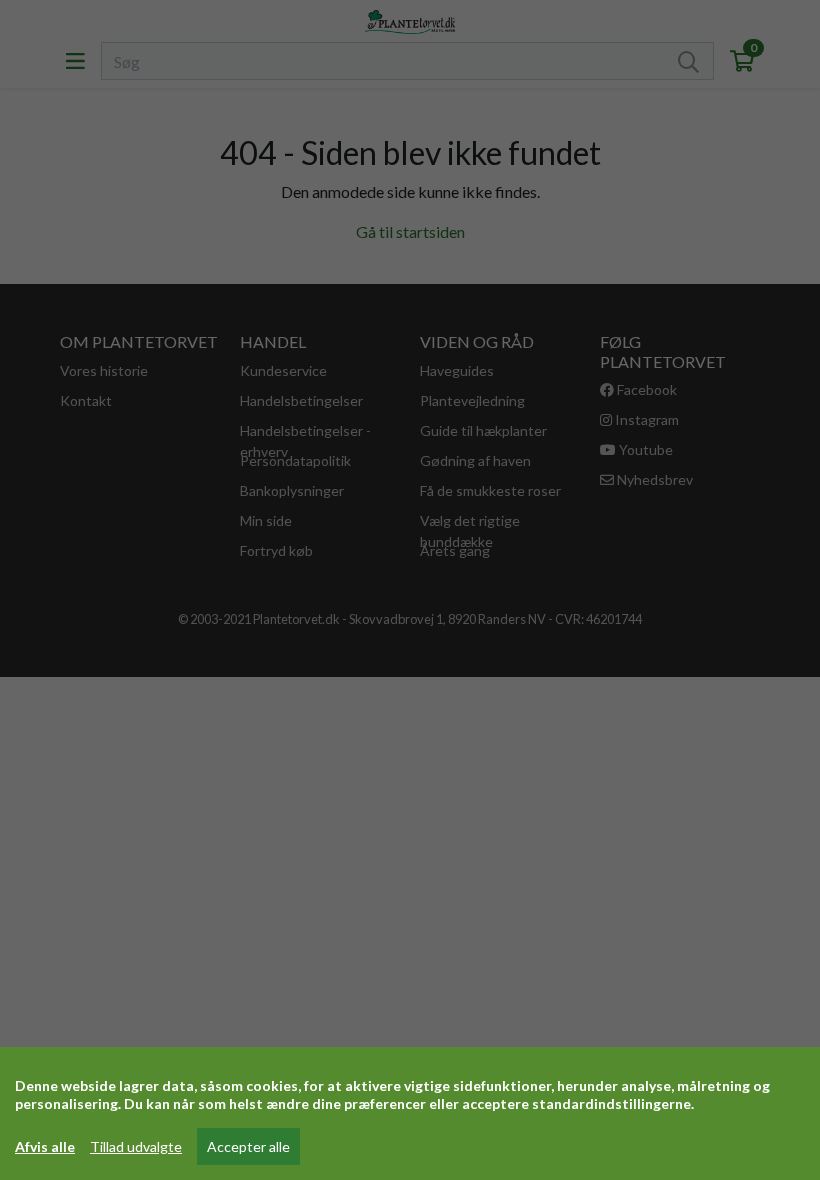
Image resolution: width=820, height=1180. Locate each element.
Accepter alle (248, 1146)
